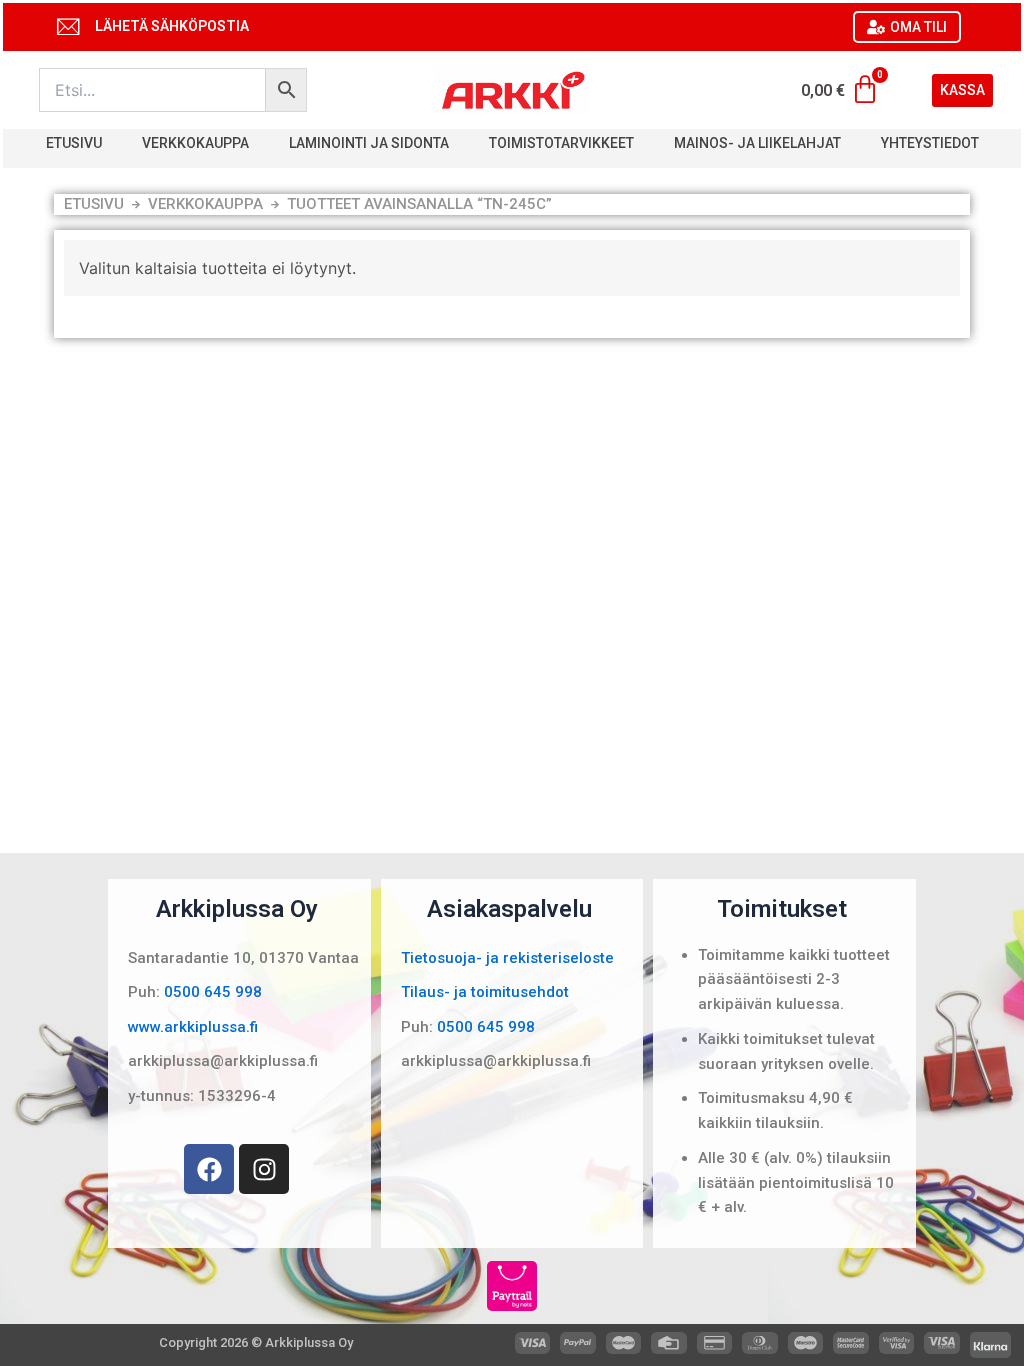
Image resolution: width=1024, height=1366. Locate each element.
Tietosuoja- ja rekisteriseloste (507, 958)
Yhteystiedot (930, 143)
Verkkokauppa (195, 143)
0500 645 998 (213, 992)
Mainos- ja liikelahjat (757, 143)
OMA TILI (918, 27)
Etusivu (74, 143)
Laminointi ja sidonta (369, 143)
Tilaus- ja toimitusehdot (485, 992)
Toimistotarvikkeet (561, 143)
